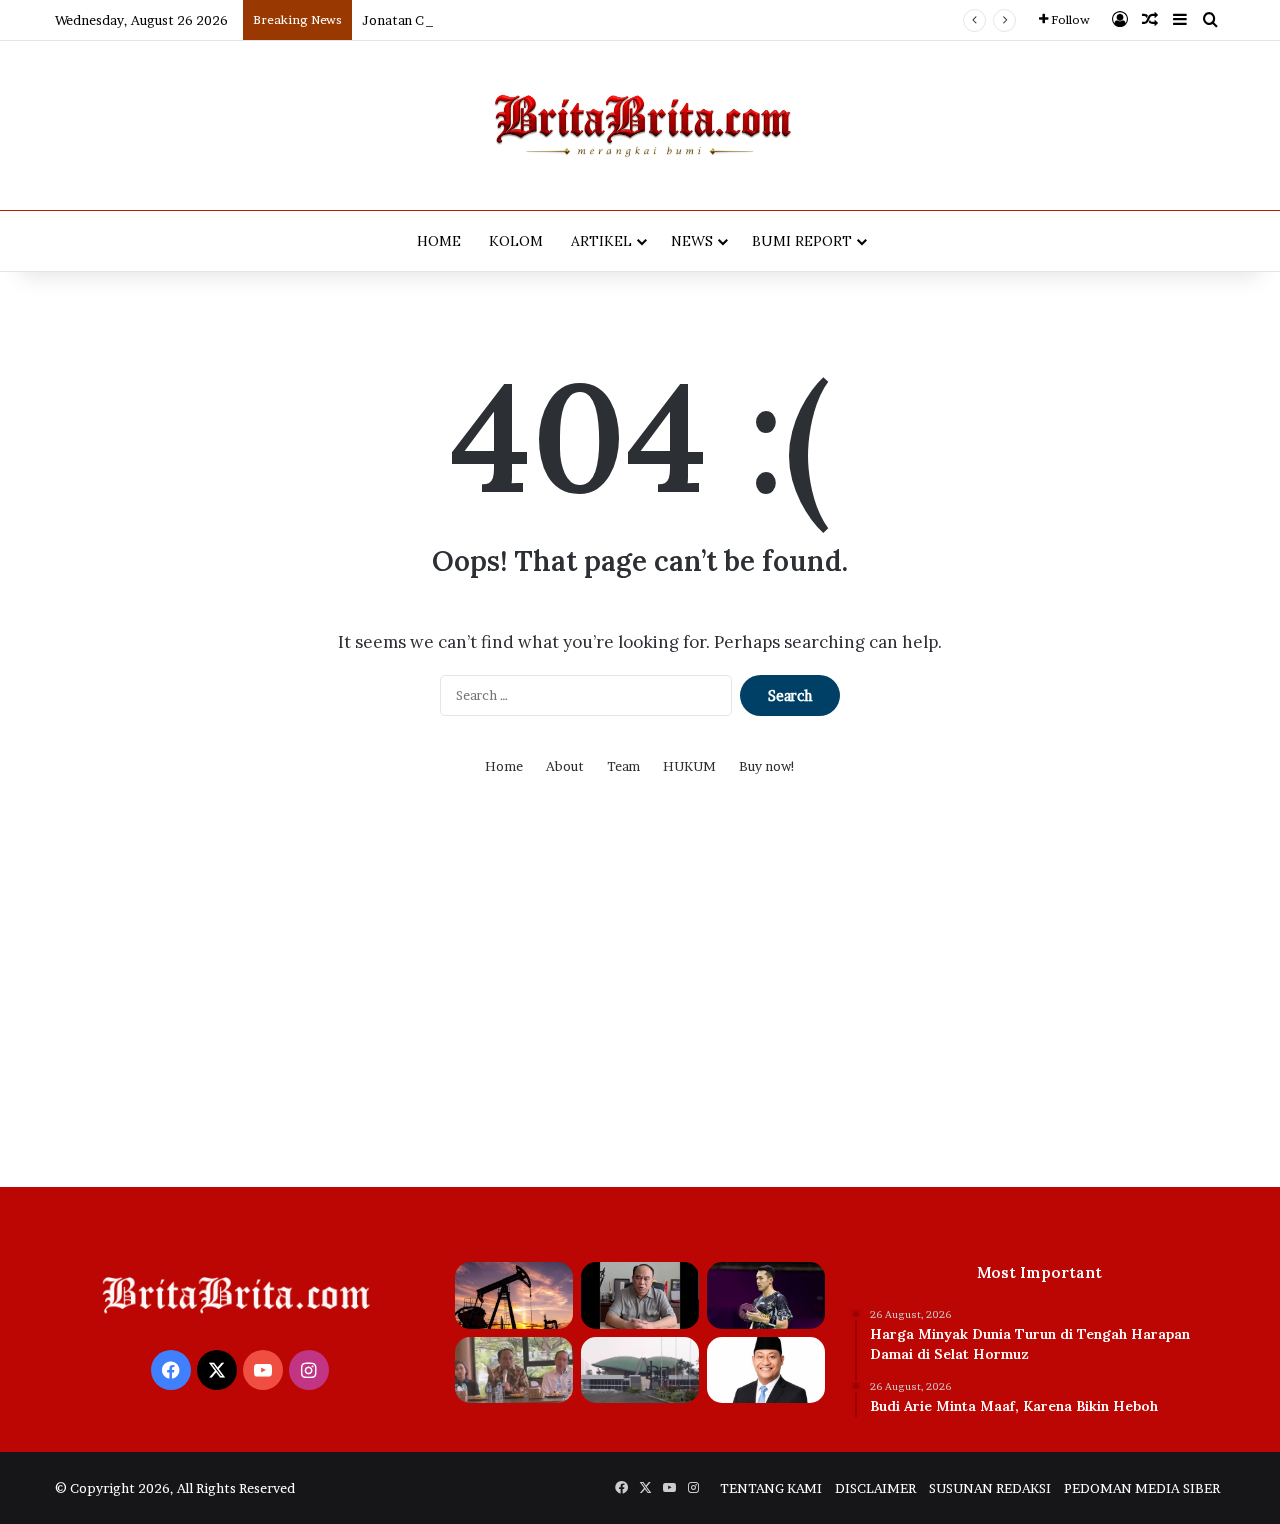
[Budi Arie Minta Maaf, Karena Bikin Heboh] (640, 1295)
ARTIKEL (601, 241)
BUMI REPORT (802, 241)
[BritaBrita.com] (640, 125)
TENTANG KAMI (771, 1488)
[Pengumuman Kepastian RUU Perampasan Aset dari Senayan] (640, 1370)
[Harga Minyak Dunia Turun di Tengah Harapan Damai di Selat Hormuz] (514, 1295)
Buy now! (767, 766)
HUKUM (689, 766)
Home (504, 766)
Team (623, 766)
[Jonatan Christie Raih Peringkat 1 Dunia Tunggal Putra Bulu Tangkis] (766, 1295)
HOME (439, 241)
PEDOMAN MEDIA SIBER (1142, 1488)
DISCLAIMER (875, 1488)
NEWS (692, 241)
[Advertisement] (640, 997)
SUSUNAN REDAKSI (990, 1488)
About (565, 766)
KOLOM (516, 241)
